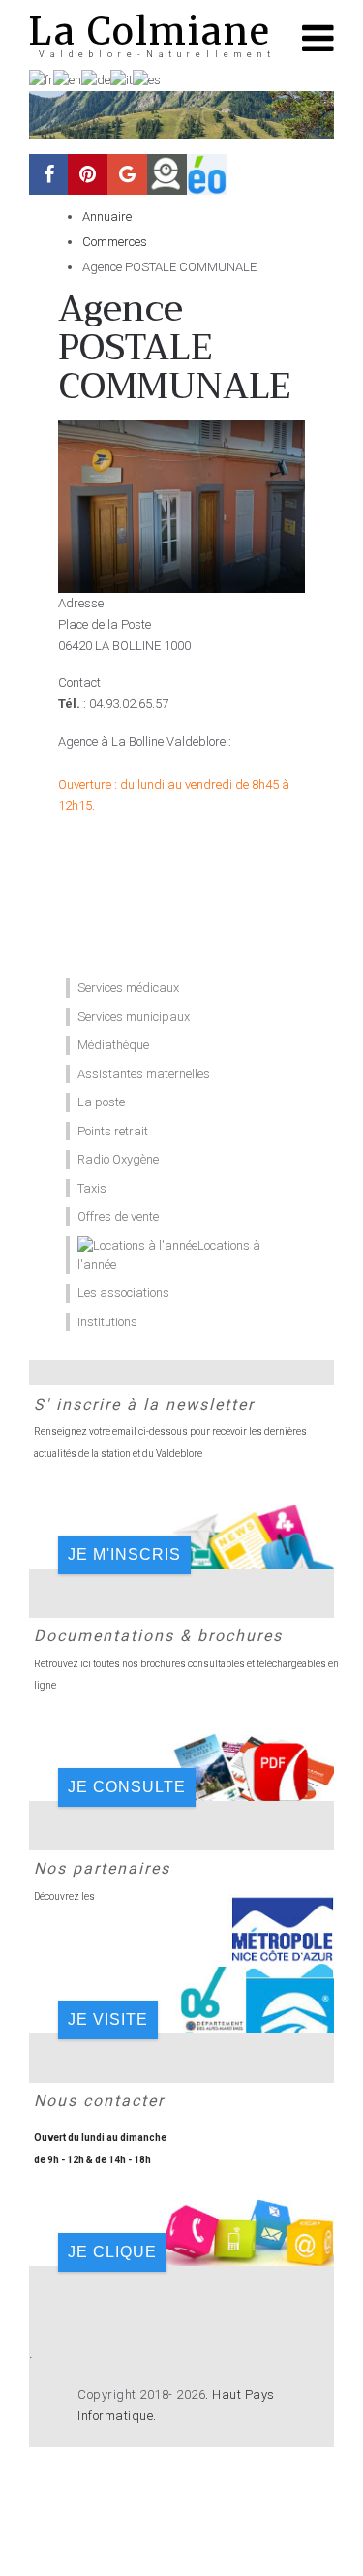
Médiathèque (113, 1045)
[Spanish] (147, 79)
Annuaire (107, 217)
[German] (96, 79)
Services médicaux (128, 988)
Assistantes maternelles (144, 1074)
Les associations (123, 1293)
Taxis (92, 1188)
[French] (41, 79)
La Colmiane (150, 31)
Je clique (112, 2252)
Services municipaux (134, 1017)
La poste (101, 1102)
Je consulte (127, 1787)
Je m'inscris (124, 1554)
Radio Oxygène (118, 1159)
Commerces (115, 242)
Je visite (108, 2019)
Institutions (107, 1322)
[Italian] (121, 79)
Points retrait (113, 1131)
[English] (67, 79)
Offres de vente (118, 1216)
